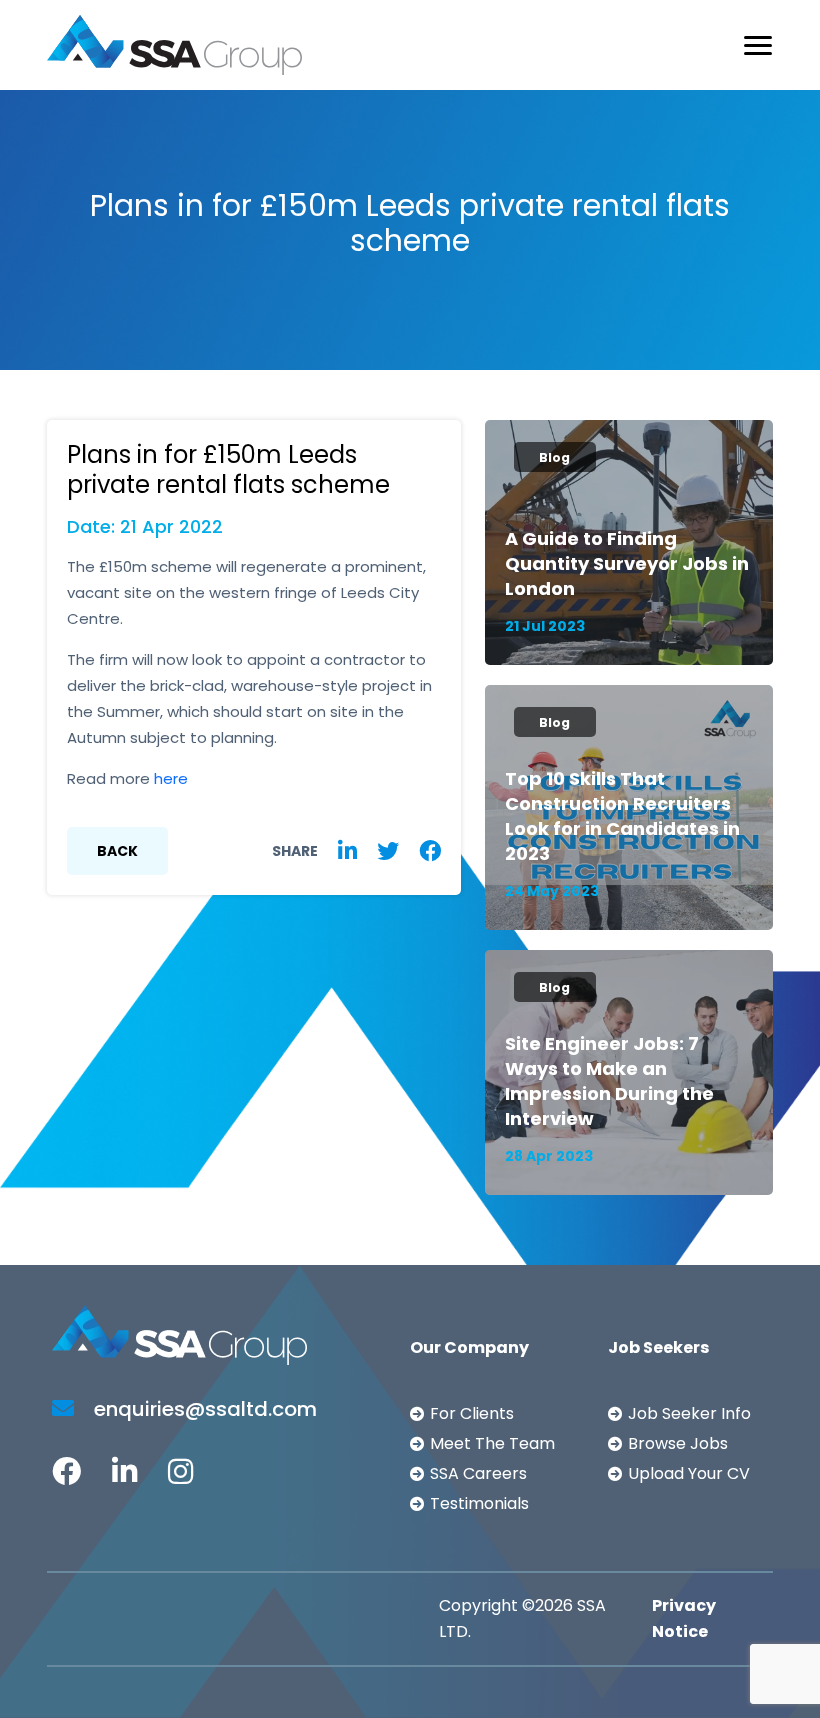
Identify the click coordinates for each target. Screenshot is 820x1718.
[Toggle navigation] (758, 45)
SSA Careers (478, 1473)
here (171, 778)
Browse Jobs (678, 1443)
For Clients (472, 1413)
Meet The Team (492, 1443)
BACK (117, 851)
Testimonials (479, 1503)
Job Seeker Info (689, 1413)
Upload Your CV (689, 1473)
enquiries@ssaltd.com (203, 1409)
